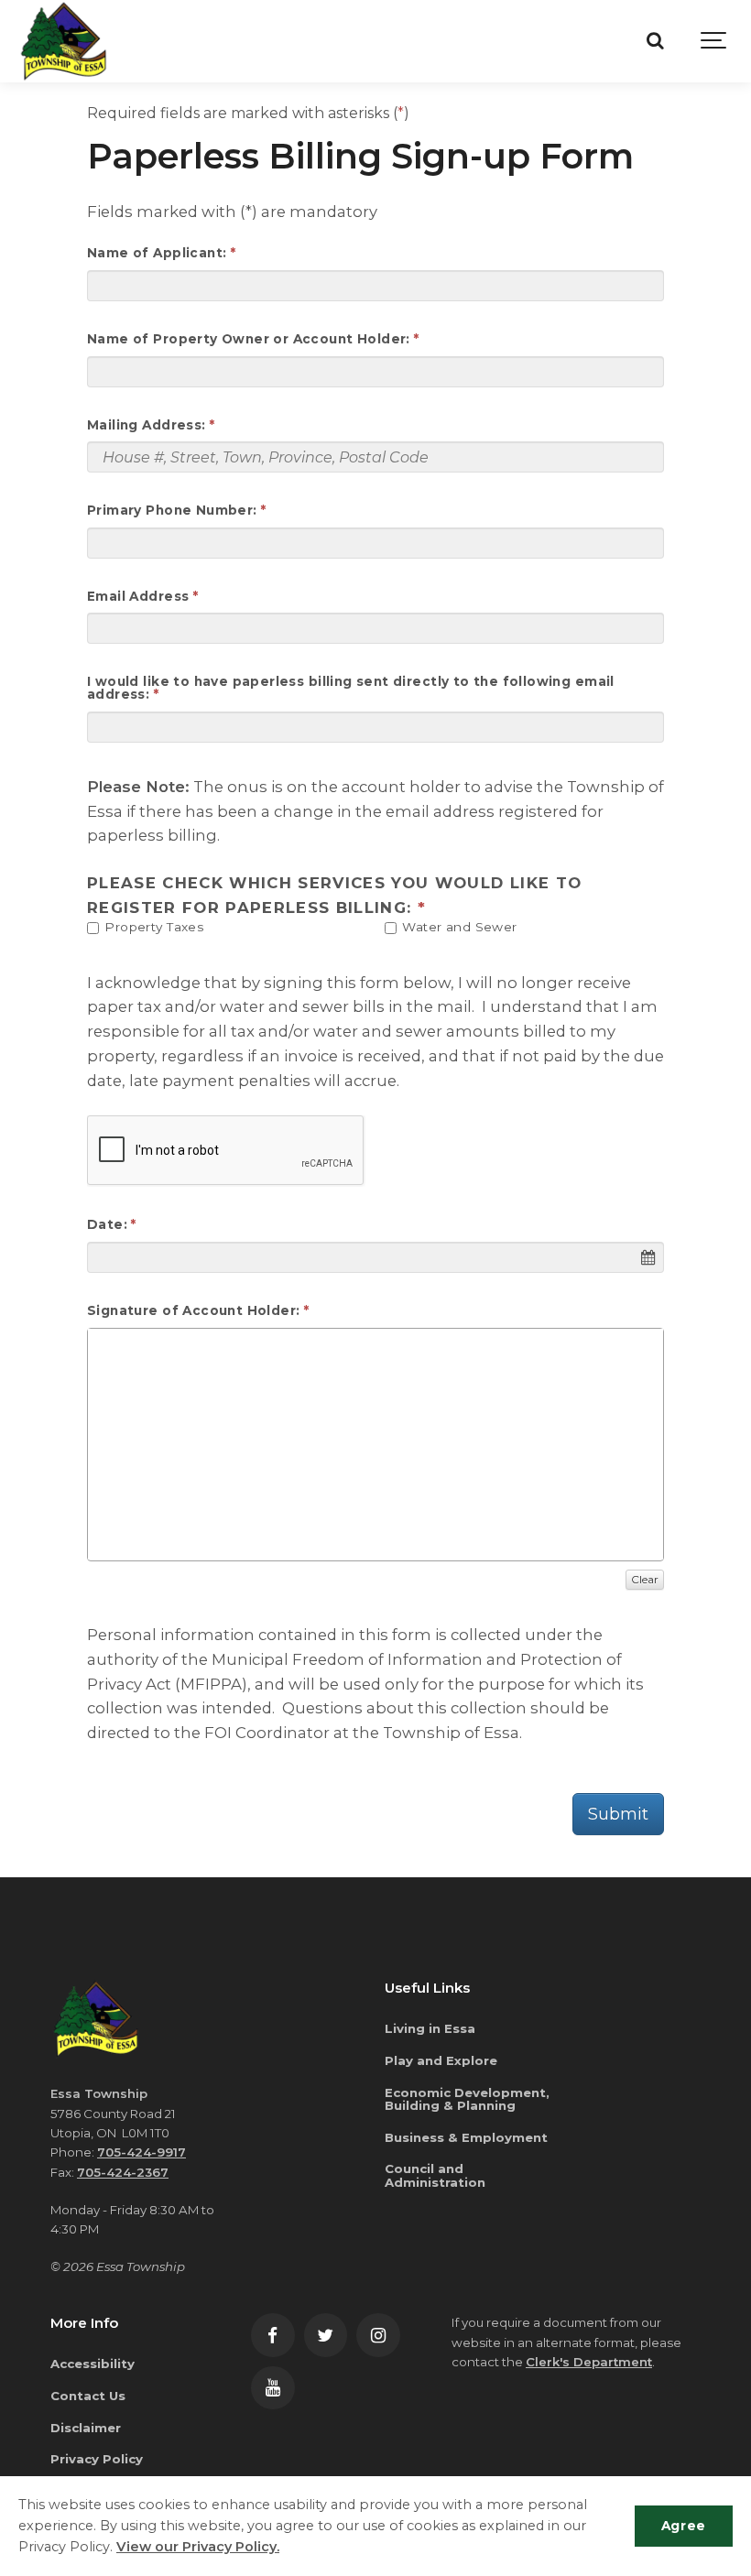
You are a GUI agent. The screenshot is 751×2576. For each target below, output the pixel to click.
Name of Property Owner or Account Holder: (249, 340)
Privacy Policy (97, 2459)
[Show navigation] (714, 41)
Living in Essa (430, 2028)
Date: (107, 1225)
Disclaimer (86, 2428)
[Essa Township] (64, 41)
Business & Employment (466, 2137)
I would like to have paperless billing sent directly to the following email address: (351, 688)
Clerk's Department (589, 2362)
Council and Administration (435, 2175)
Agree (684, 2526)
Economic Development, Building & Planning (467, 2099)
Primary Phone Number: (172, 511)
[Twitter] (326, 2335)
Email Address (138, 597)
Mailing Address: (147, 426)
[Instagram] (378, 2335)
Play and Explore (441, 2060)
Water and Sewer (458, 927)
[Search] (655, 41)
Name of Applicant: (157, 254)
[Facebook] (273, 2335)
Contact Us (88, 2396)
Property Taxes (152, 927)
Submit (618, 1814)
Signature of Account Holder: (194, 1311)
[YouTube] (273, 2388)
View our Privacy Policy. (198, 2547)
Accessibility (93, 2364)
